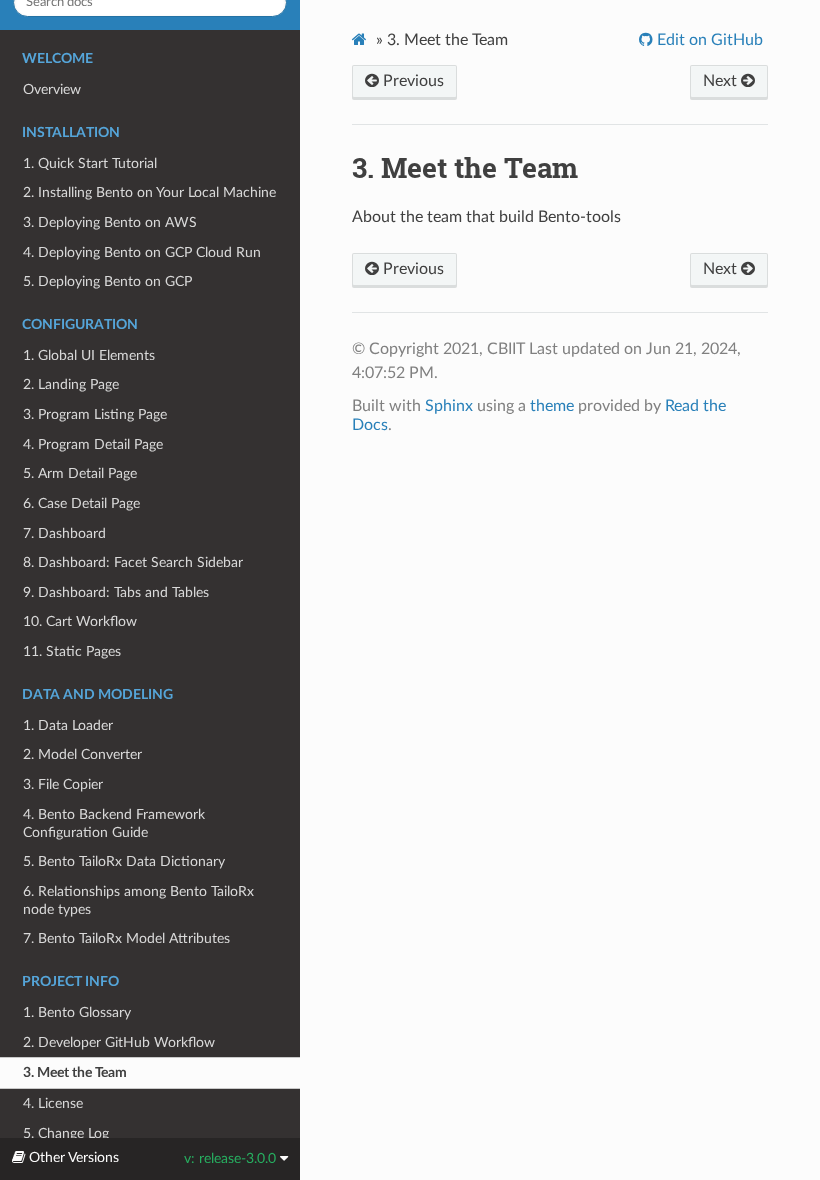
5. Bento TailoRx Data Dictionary (124, 861)
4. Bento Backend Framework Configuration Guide (114, 823)
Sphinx (449, 406)
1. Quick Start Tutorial (90, 163)
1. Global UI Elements (89, 355)
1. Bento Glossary (77, 1012)
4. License (53, 1103)
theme (552, 406)
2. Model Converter (82, 754)
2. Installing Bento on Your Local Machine (149, 192)
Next (722, 81)
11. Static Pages (72, 651)
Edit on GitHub (708, 40)
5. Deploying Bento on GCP (107, 281)
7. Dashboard (64, 533)
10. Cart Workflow (80, 621)
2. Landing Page (71, 384)
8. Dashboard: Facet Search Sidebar (133, 562)
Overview (52, 89)
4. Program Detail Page (93, 444)
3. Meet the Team (75, 1072)
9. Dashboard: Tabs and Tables (116, 592)
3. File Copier (63, 784)
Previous (411, 81)
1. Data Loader (68, 725)
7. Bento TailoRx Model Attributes (126, 938)
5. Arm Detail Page (80, 473)
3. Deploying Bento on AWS (110, 222)
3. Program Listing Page (95, 414)
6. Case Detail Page (81, 503)
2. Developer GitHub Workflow (119, 1042)
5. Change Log (66, 1133)
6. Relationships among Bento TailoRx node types (138, 900)
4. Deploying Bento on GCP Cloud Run (142, 252)
